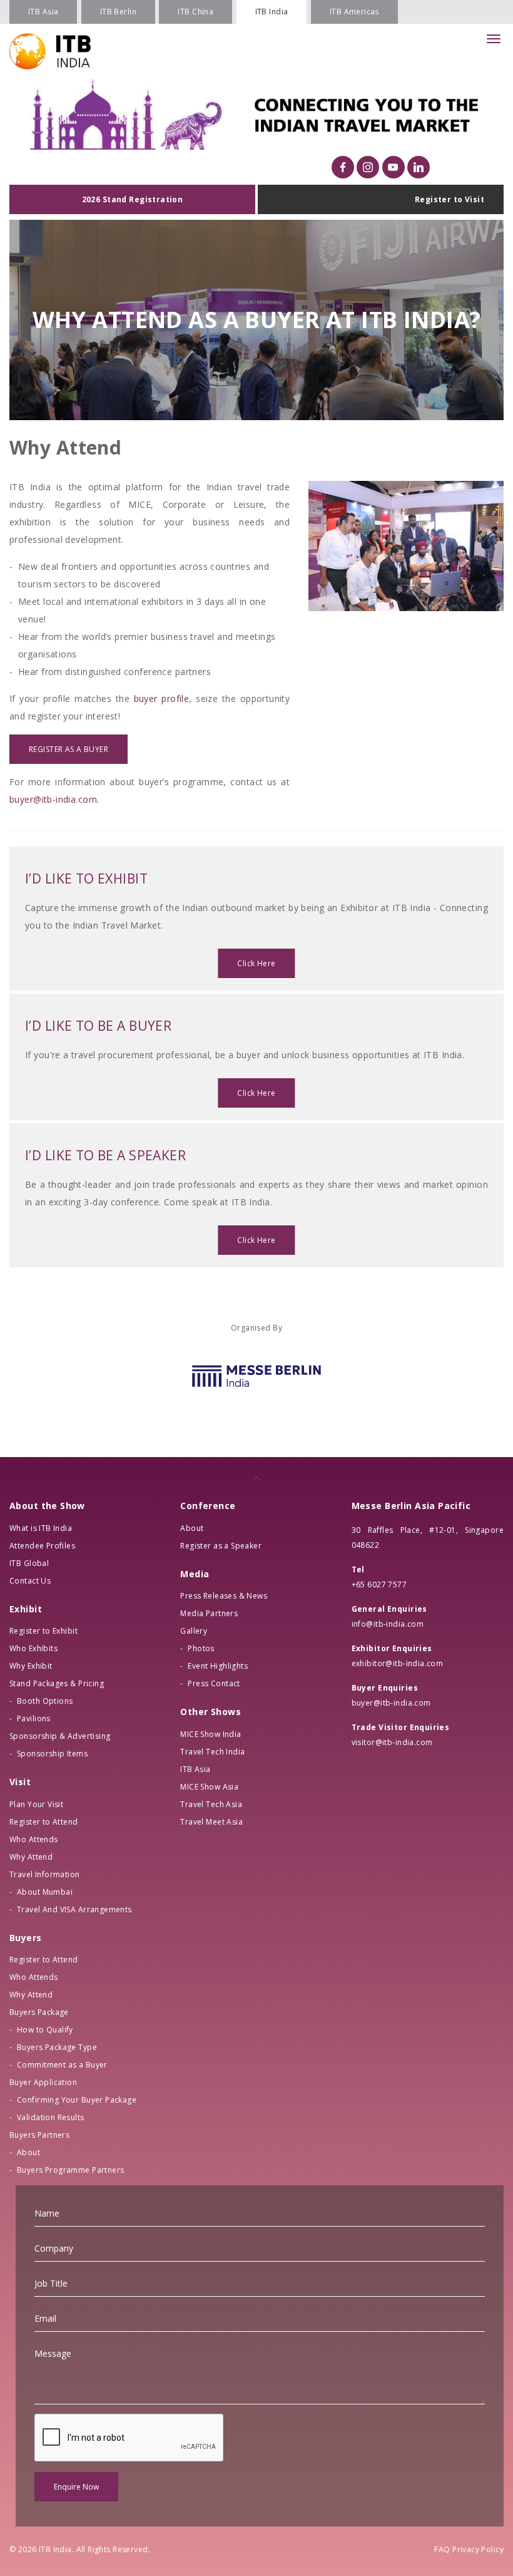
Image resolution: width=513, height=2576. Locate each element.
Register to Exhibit (43, 1631)
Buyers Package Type (57, 2047)
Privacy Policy (478, 2549)
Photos (201, 1648)
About (28, 2152)
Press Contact (214, 1683)
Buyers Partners (39, 2135)
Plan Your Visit (36, 1804)
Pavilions (34, 1718)
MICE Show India (211, 1734)
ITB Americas (354, 12)
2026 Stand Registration (133, 199)
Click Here (256, 963)
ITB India (272, 12)
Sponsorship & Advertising (60, 1736)
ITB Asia (43, 12)
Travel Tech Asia (211, 1804)
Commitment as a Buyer (62, 2065)
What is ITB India (41, 1528)
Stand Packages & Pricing (57, 1683)
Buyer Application (43, 2082)
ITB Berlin (118, 12)
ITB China (196, 12)
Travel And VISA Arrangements (74, 1909)
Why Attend (31, 1857)
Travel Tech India (212, 1752)
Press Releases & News (224, 1596)
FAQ (442, 2549)
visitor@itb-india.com (392, 1742)
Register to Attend (44, 1822)
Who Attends (34, 1839)
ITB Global (29, 1563)
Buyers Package (39, 2012)
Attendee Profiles (42, 1546)
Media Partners (209, 1613)
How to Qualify (45, 2030)
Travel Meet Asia (211, 1822)
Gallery (194, 1631)
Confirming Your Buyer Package (77, 2100)
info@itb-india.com (388, 1624)
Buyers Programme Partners (71, 2170)
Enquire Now (76, 2487)
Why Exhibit (31, 1666)
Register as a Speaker (221, 1546)
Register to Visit (450, 199)
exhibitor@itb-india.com (398, 1663)
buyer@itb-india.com (53, 799)
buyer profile (162, 698)
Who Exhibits (33, 1648)
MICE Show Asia (209, 1787)
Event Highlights (218, 1666)
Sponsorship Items (52, 1754)
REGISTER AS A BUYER (69, 749)
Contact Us (30, 1581)
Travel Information (45, 1874)
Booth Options (45, 1701)
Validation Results (51, 2117)
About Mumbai (45, 1892)
